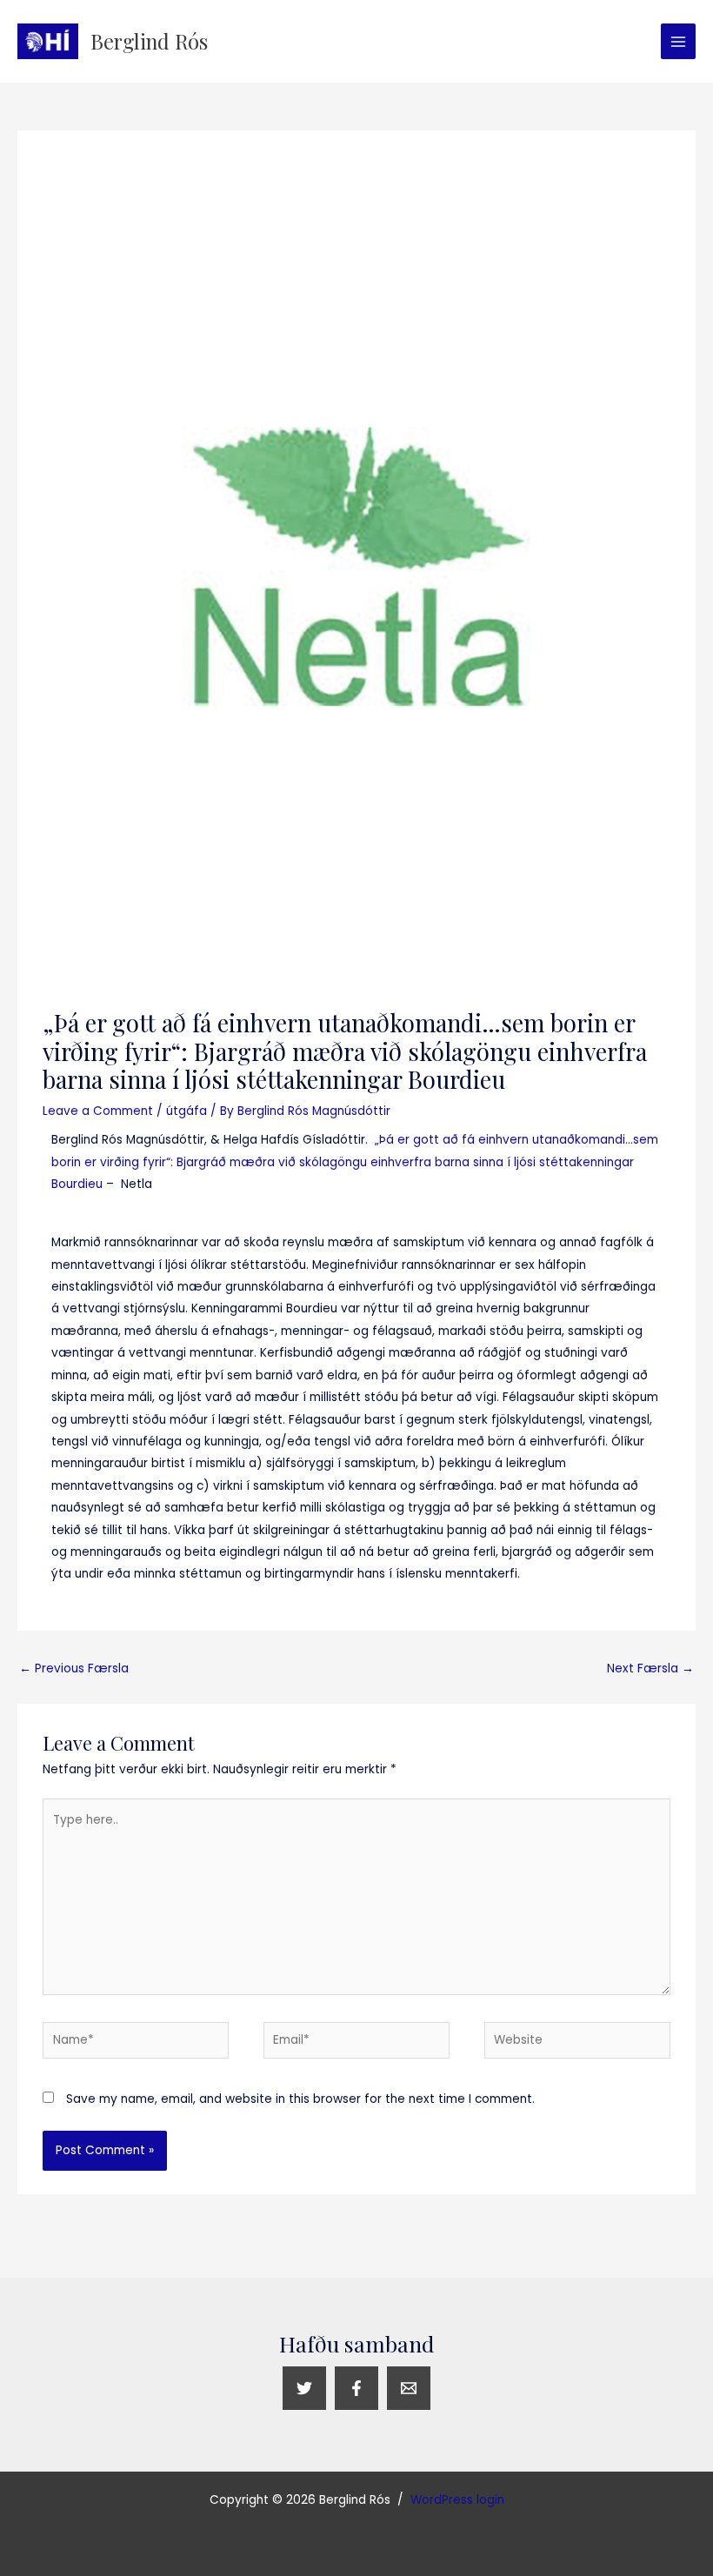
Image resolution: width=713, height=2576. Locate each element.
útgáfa (187, 1111)
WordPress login (457, 2500)
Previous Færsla (74, 1668)
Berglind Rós (149, 41)
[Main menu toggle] (679, 41)
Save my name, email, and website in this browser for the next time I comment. (300, 2099)
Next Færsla (650, 1668)
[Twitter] (304, 2388)
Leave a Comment (98, 1111)
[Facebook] (356, 2388)
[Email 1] (409, 2388)
